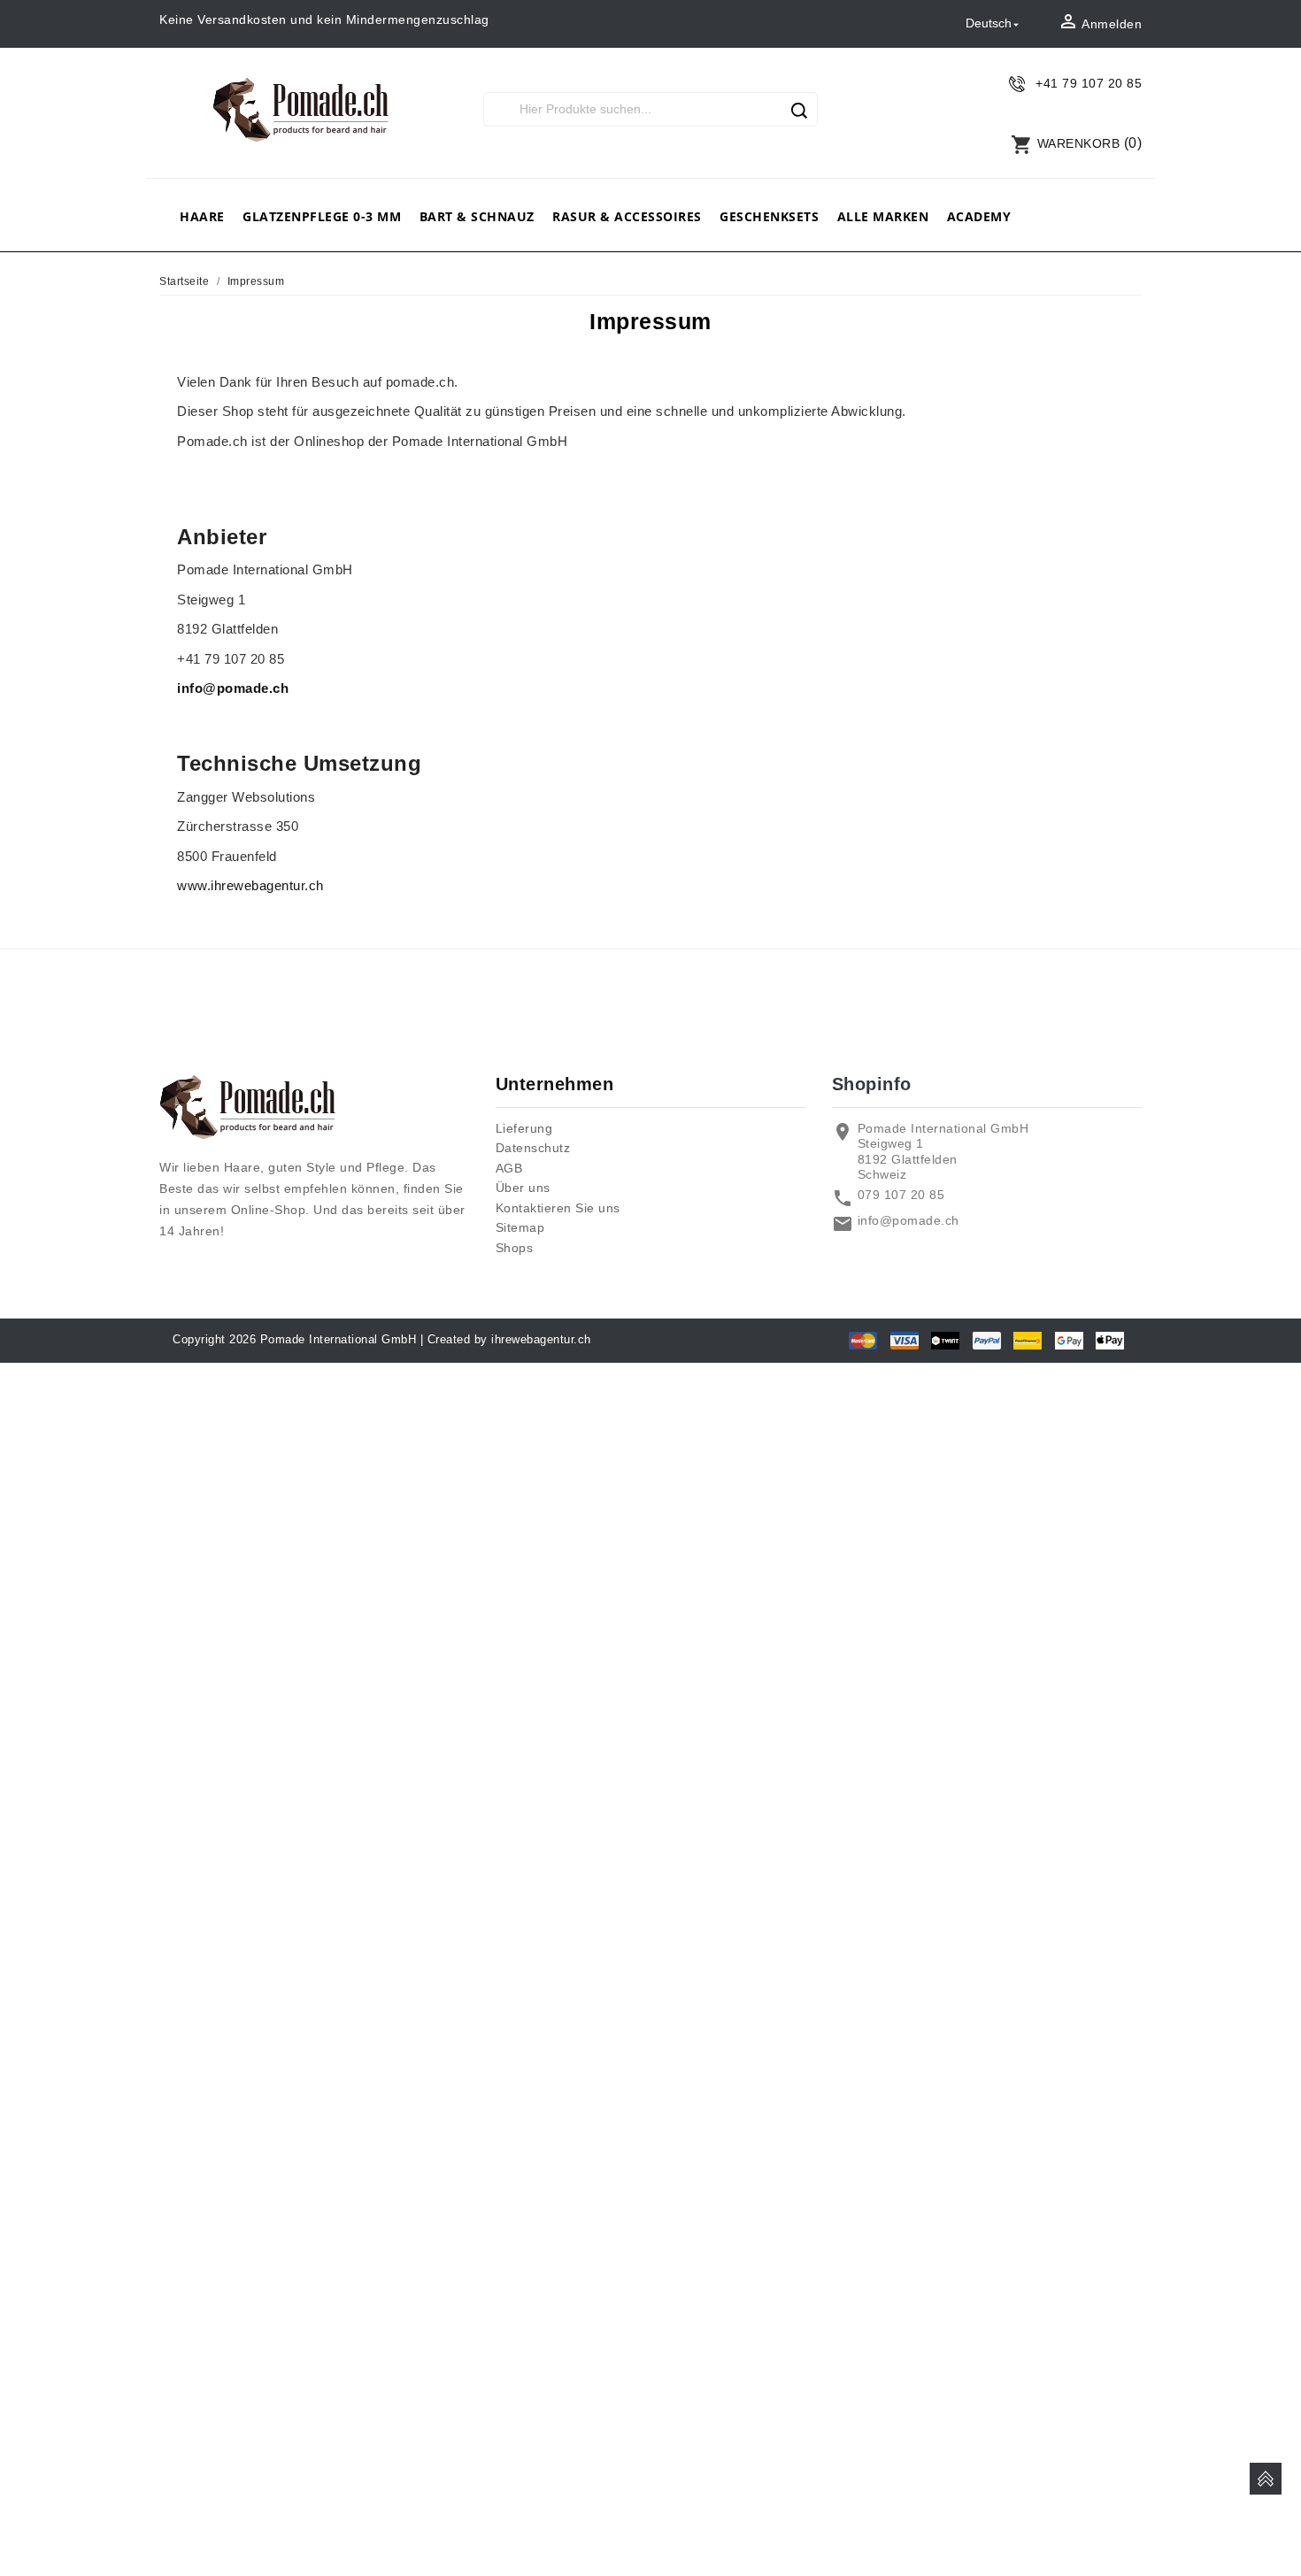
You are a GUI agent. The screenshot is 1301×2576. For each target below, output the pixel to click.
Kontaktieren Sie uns (558, 1208)
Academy (979, 216)
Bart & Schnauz (477, 216)
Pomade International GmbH (339, 1339)
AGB (509, 1168)
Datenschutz (533, 1148)
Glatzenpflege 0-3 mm (322, 216)
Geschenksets (769, 216)
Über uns (523, 1188)
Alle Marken (883, 216)
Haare (202, 216)
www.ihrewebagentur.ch (250, 885)
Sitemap (520, 1227)
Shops (515, 1248)
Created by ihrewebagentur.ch (509, 1339)
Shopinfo (872, 1084)
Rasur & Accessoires (627, 216)
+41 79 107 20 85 (1089, 83)
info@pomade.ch (235, 688)
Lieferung (524, 1128)
